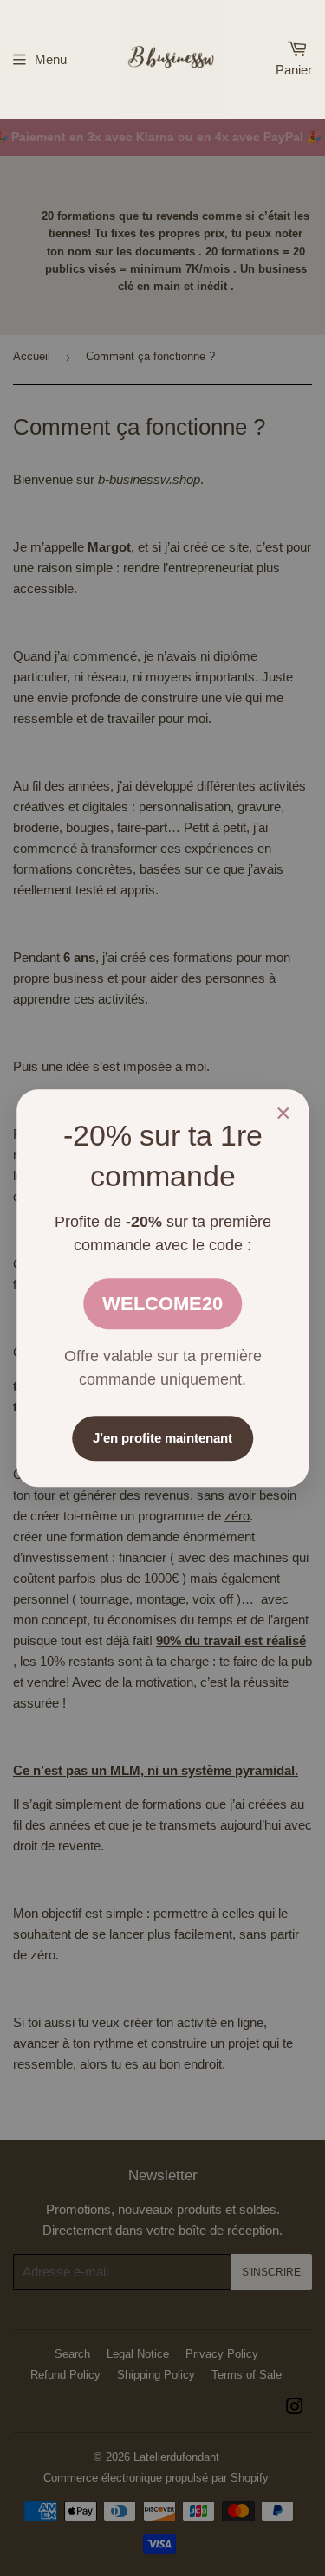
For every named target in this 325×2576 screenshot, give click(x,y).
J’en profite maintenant (162, 1438)
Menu (51, 59)
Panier (294, 70)
